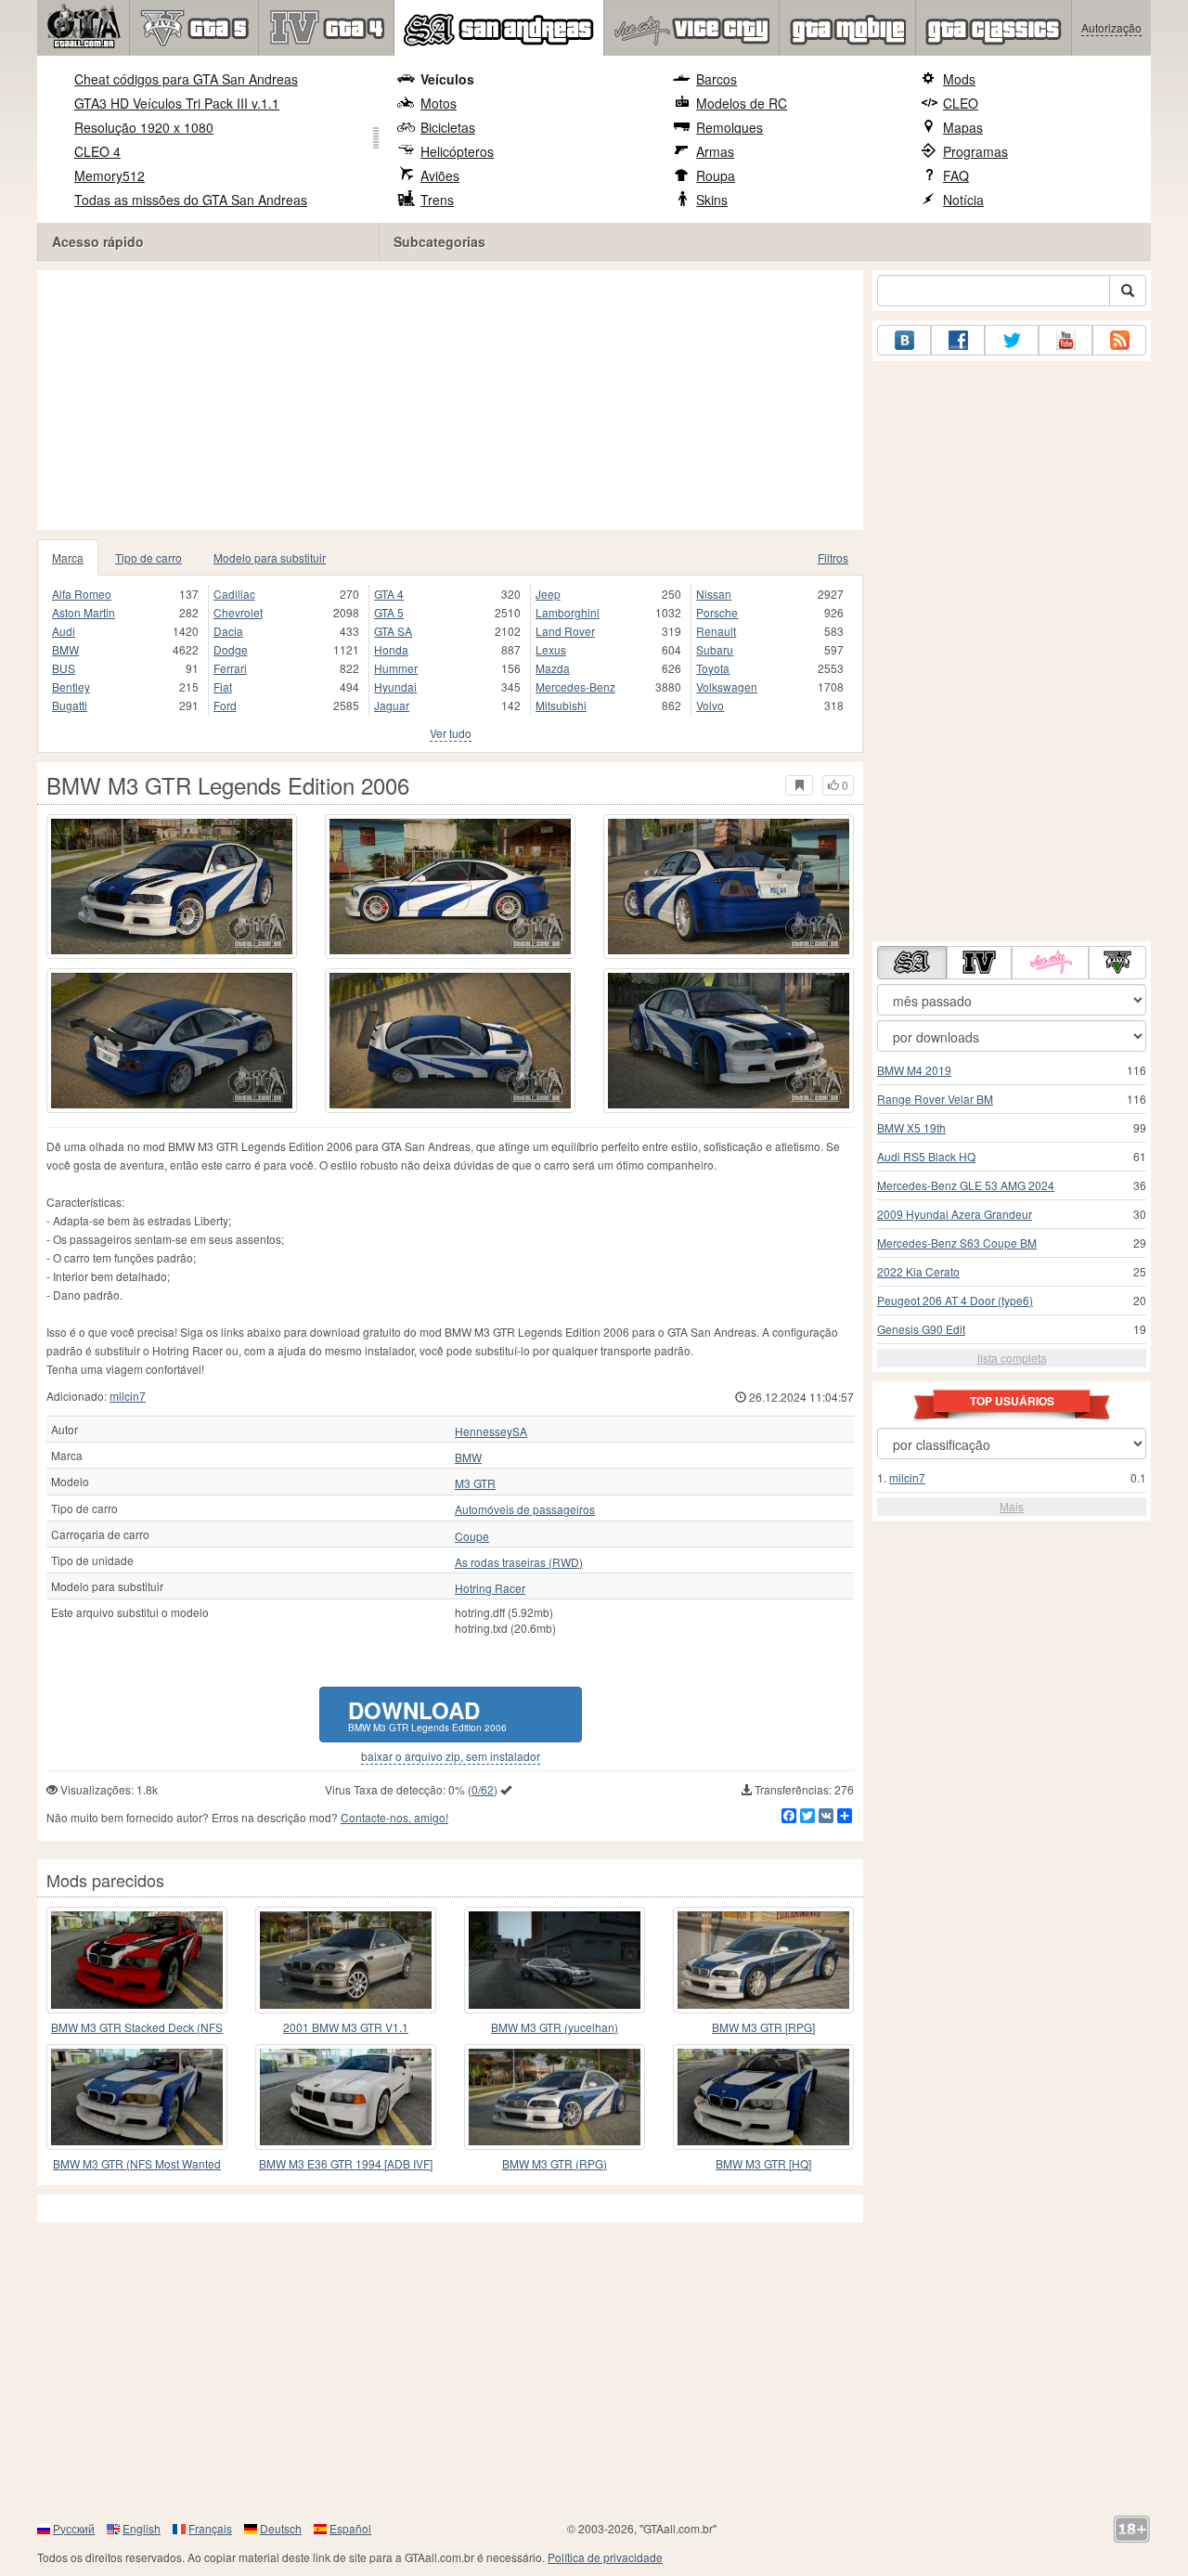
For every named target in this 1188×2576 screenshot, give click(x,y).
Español (350, 2528)
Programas (975, 151)
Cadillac (234, 594)
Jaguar (392, 705)
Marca (68, 557)
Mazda (553, 668)
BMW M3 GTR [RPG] (763, 2027)
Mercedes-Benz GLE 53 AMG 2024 (966, 1185)
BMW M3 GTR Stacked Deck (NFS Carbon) (137, 2028)
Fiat (223, 686)
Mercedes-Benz (575, 686)
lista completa (1012, 1358)
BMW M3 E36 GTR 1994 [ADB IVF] (346, 2163)
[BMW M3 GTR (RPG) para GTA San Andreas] (555, 2097)
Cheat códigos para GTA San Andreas (186, 79)
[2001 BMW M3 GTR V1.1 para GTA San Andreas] (346, 1960)
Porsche (717, 612)
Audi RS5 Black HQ (926, 1156)
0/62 (483, 1789)
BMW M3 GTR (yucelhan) (555, 2027)
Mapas (963, 127)
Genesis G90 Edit (921, 1329)
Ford (225, 705)
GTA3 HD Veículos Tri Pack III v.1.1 (177, 103)
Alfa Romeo (82, 594)
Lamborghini (568, 612)
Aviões (440, 175)
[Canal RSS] (1119, 340)
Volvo (710, 705)
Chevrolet (238, 612)
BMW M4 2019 (914, 1070)
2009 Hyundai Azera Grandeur (955, 1214)
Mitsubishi (561, 705)
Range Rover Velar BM (935, 1099)
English (142, 2528)
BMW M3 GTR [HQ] (763, 2163)
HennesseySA (491, 1431)
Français (210, 2528)
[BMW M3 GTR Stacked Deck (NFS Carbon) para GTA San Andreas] (137, 1960)
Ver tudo (451, 733)
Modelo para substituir (270, 557)
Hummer (396, 668)
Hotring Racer (490, 1588)
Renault (716, 631)
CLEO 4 (97, 151)
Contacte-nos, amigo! (394, 1817)
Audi (64, 631)
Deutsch (281, 2528)
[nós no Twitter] (1012, 340)
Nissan (714, 594)
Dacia (228, 631)
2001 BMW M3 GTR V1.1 (346, 2027)
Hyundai (395, 686)
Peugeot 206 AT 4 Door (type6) (955, 1300)
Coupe (472, 1536)
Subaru (715, 649)
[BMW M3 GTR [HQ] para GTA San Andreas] (763, 2097)
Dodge (231, 649)
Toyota (713, 668)
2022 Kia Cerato (918, 1271)
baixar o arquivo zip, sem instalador (451, 1756)
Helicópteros (457, 151)
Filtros (833, 557)
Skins (712, 200)
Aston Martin (84, 612)
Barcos (717, 79)
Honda (391, 649)
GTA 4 (389, 594)
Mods (959, 79)
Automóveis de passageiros (525, 1509)
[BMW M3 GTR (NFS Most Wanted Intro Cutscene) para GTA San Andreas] (137, 2097)
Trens (437, 200)
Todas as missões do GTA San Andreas (191, 200)
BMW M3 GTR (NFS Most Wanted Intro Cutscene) (137, 2164)
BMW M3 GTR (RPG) (555, 2163)
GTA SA (393, 631)
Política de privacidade (605, 2557)
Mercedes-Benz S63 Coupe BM (957, 1243)
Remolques (730, 127)
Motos (439, 103)
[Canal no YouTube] (1065, 340)
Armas (715, 151)
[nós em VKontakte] (904, 340)
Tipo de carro (148, 557)
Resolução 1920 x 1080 (144, 127)
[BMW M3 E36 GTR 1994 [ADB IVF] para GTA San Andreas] (346, 2097)
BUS (64, 668)
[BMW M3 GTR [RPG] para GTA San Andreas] (763, 1960)
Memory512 (110, 175)
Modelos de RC (742, 103)
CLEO (961, 103)
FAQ (956, 175)
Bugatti (70, 705)
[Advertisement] (450, 400)
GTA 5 (389, 612)
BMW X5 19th (911, 1127)
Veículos (447, 79)
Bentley (71, 686)
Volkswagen (727, 686)
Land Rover (565, 631)
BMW (65, 649)
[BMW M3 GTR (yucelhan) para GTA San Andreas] (555, 1960)
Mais (1012, 1506)
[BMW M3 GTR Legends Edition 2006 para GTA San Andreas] (172, 887)
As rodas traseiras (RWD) (519, 1562)
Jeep (548, 594)
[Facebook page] (958, 340)
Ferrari (230, 668)
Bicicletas (448, 127)
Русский (74, 2528)
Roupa (716, 175)
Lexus (551, 649)
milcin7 (128, 1396)
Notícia (963, 200)
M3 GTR (475, 1483)
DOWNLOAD (427, 1714)
